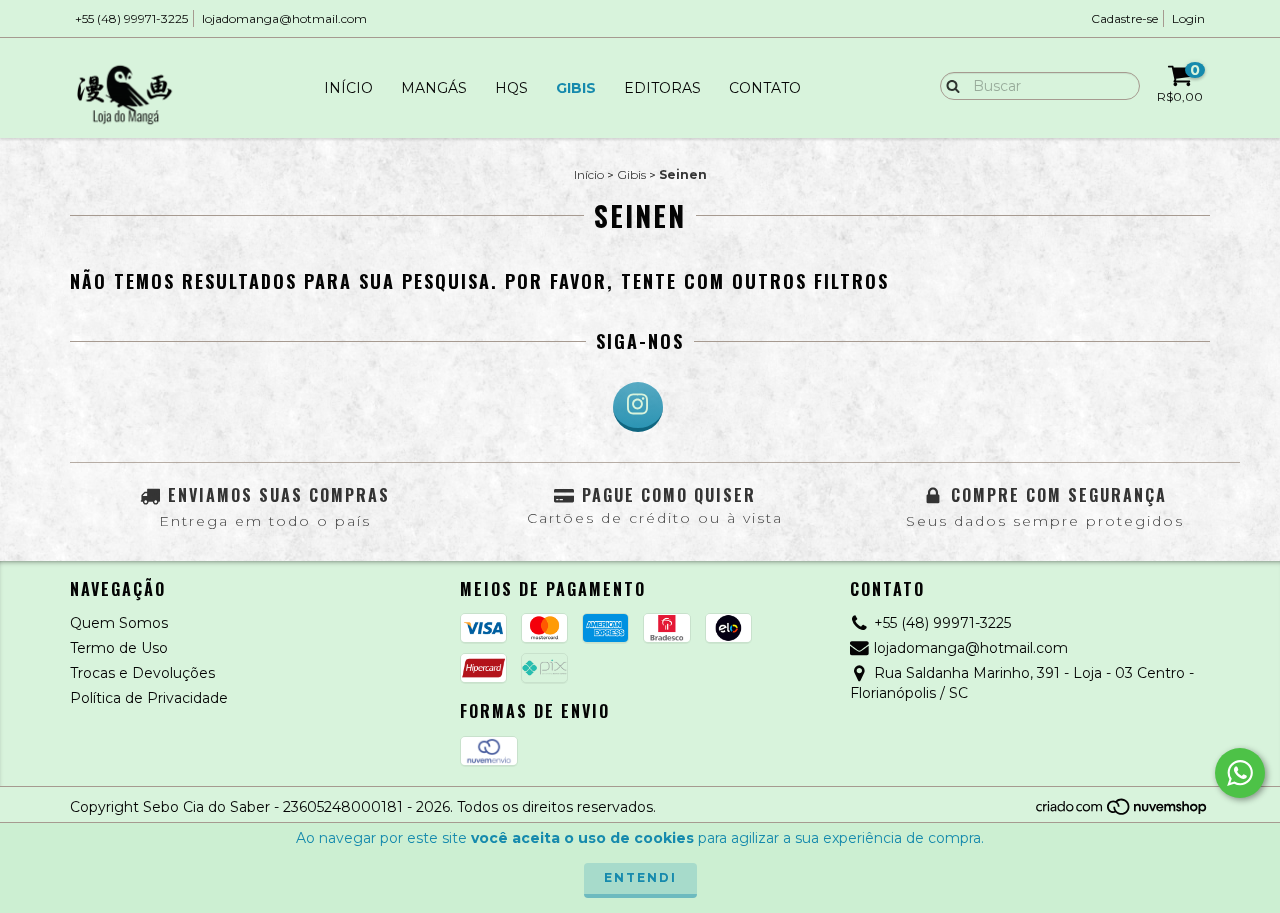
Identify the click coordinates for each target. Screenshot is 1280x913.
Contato (765, 88)
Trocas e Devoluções (142, 673)
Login (1188, 18)
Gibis (576, 88)
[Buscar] (948, 85)
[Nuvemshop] (1122, 811)
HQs (511, 88)
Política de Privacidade (149, 698)
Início (348, 88)
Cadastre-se (1124, 18)
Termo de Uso (119, 648)
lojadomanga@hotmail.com (284, 18)
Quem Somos (119, 623)
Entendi (640, 877)
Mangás (434, 88)
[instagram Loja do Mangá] (638, 407)
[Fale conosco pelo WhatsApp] (1240, 773)
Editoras (662, 88)
